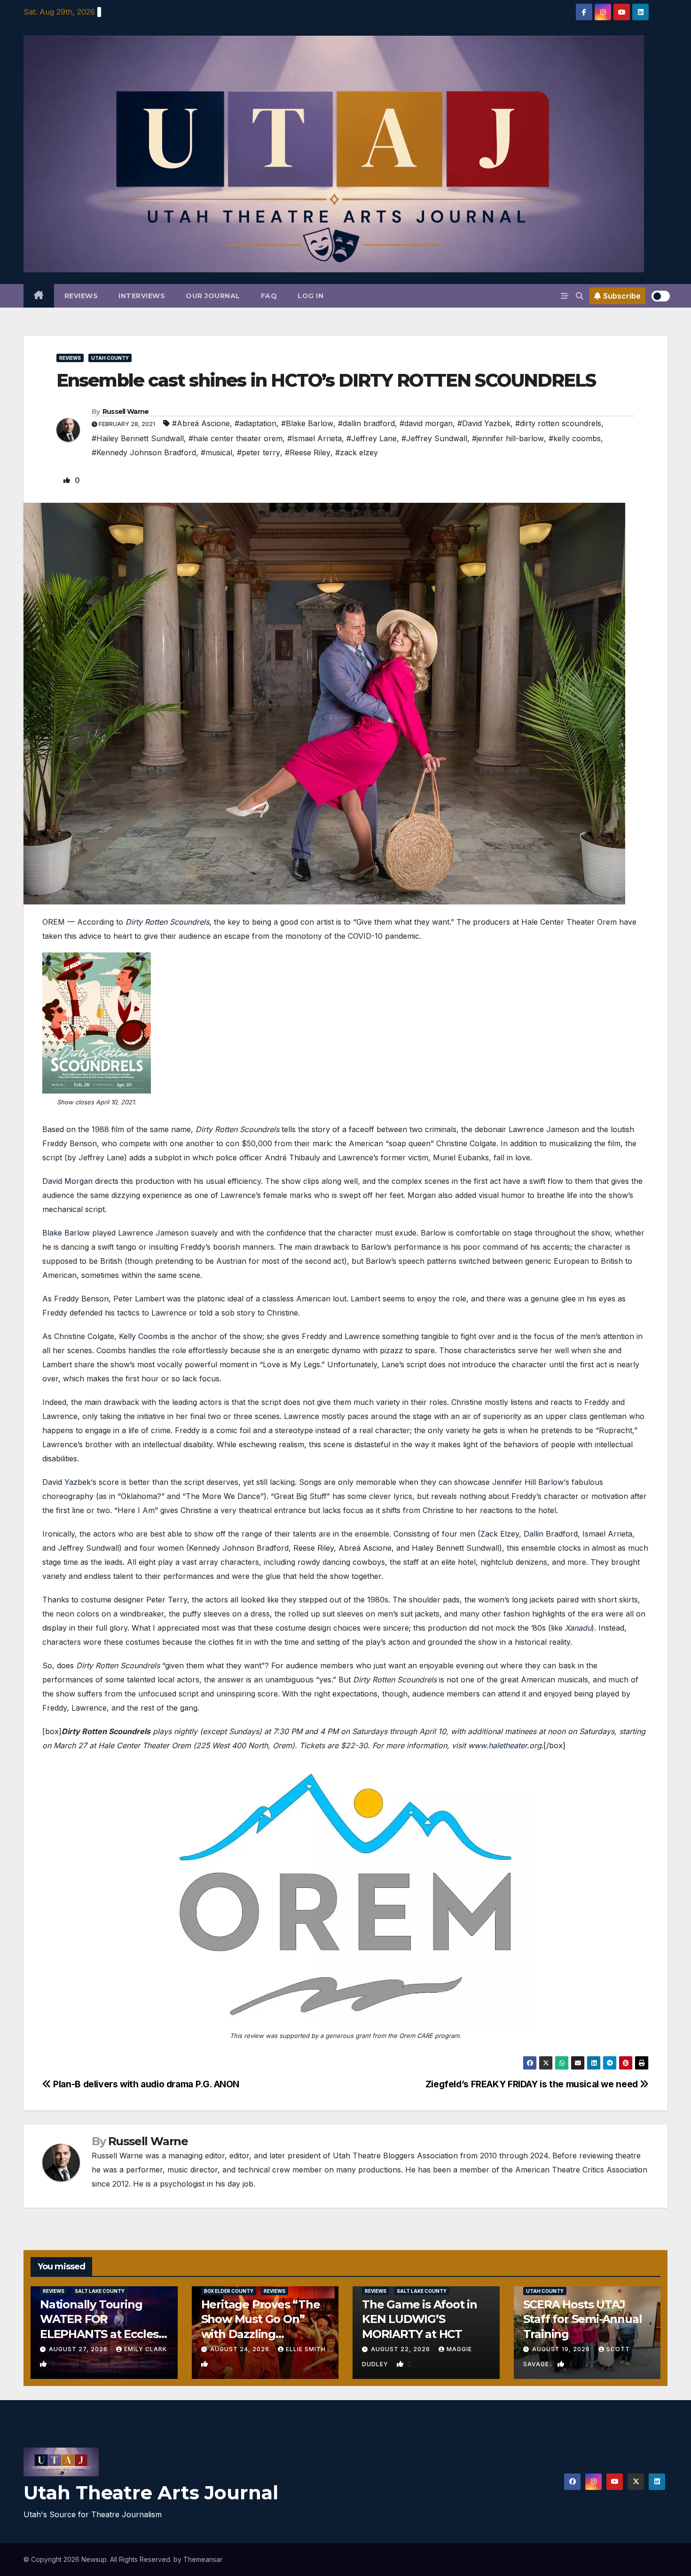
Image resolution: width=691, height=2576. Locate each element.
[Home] (39, 296)
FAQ (269, 296)
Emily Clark (145, 2349)
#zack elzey (357, 452)
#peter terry (259, 452)
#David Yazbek (484, 423)
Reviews (81, 296)
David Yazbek (67, 1482)
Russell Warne (126, 412)
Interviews (142, 296)
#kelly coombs (575, 438)
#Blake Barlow (307, 423)
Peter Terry (167, 1600)
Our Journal (213, 296)
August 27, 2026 (79, 2349)
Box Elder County (229, 2291)
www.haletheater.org (505, 1745)
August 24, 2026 (241, 2349)
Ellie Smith (306, 2349)
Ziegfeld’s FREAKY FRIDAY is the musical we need (533, 2084)
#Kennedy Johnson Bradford (144, 452)
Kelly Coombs (143, 1336)
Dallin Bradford (551, 1534)
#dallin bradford (366, 423)
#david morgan (426, 423)
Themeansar (203, 2559)
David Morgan (67, 1181)
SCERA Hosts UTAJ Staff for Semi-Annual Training (583, 2319)
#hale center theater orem (236, 438)
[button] (580, 296)
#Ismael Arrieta (314, 438)
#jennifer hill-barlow (508, 438)
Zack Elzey (500, 1534)
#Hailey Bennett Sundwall (138, 438)
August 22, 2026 (401, 2349)
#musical (216, 452)
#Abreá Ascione (201, 423)
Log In (310, 296)
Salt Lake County (100, 2291)
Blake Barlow (66, 1233)
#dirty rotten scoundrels (558, 423)
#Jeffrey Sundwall (434, 438)
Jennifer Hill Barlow (528, 1482)
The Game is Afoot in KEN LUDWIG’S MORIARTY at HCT (420, 2319)
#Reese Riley (308, 452)
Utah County (110, 358)
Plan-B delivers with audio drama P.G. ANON (145, 2084)
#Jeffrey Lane (372, 438)
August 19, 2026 (562, 2349)
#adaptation (255, 423)
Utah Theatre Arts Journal (151, 2493)
